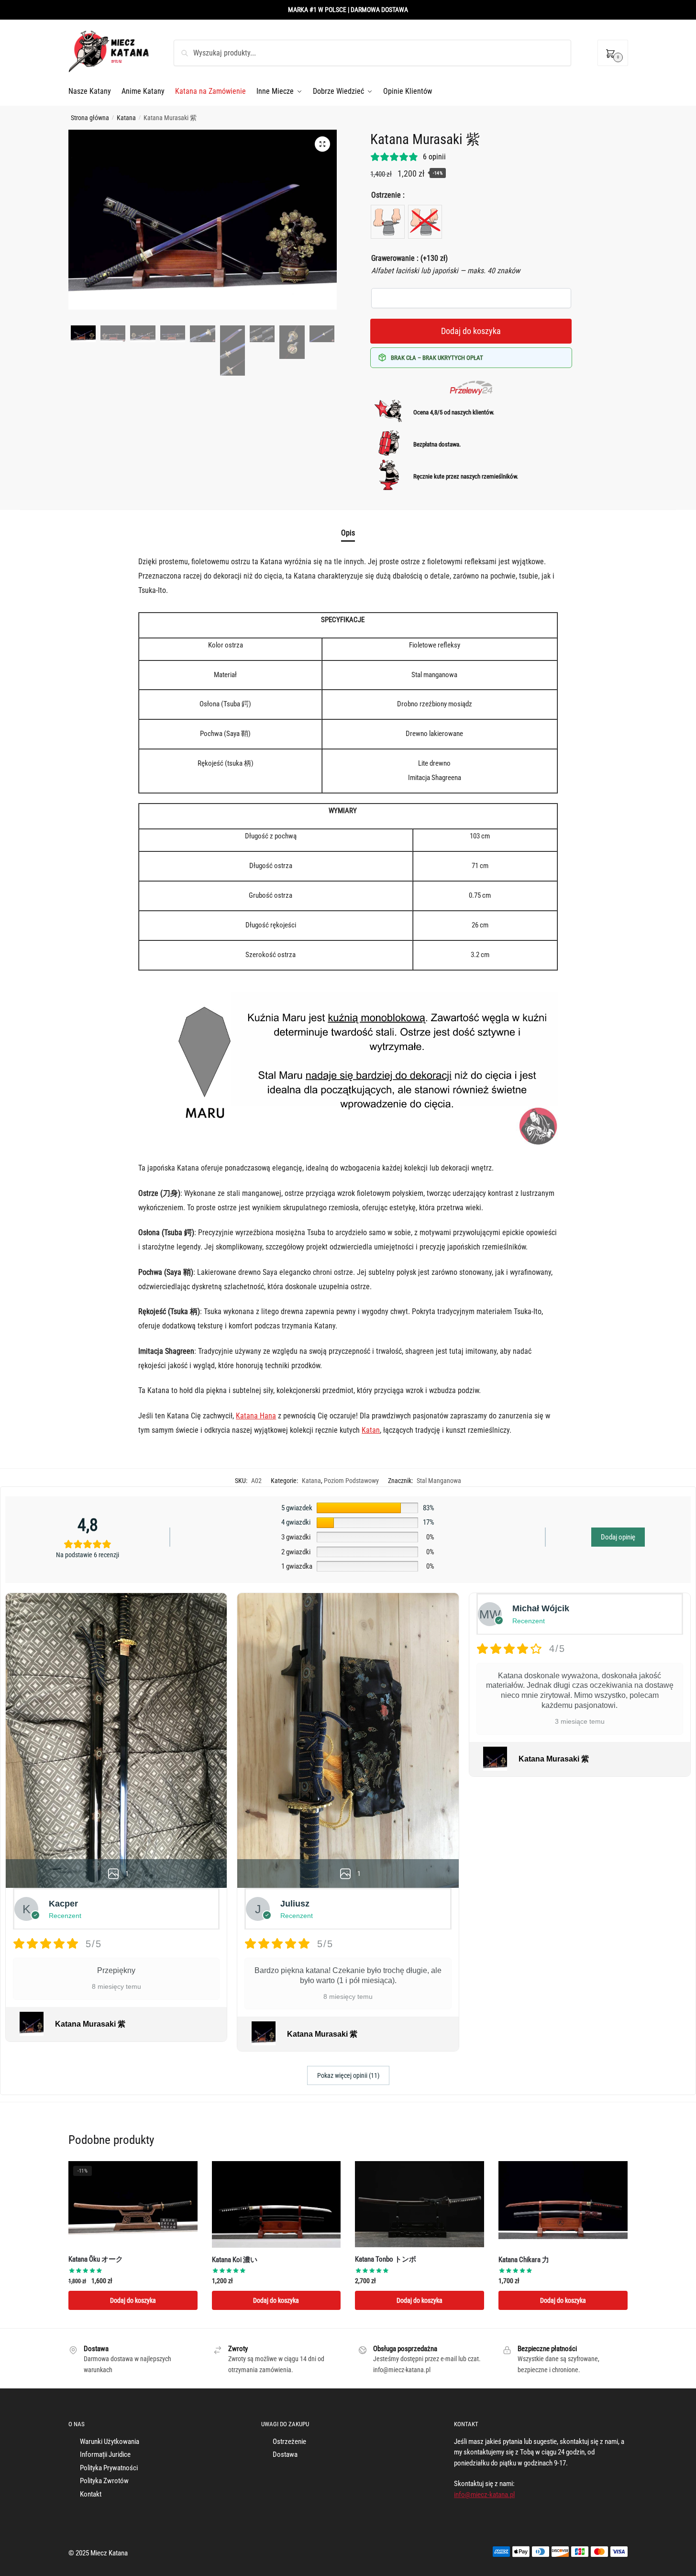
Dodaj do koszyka (471, 331)
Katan (371, 1430)
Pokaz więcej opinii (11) (348, 2075)
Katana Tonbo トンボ (386, 2259)
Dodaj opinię (618, 1537)
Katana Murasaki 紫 (90, 2024)
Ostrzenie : (388, 195)
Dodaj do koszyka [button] (133, 2300)
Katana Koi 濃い (235, 2260)
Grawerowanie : (409, 258)
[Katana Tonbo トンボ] (420, 2204)
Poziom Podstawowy (351, 1481)
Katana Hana (256, 1416)
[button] (322, 144)
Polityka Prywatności (109, 2468)
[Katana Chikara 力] (563, 2204)
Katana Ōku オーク (96, 2259)
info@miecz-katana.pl (484, 2495)
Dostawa (285, 2454)
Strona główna (90, 118)
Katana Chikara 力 (524, 2260)
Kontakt (91, 2494)
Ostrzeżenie (289, 2442)
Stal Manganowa (439, 1481)
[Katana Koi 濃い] (276, 2204)
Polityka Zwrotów (104, 2481)
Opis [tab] (348, 533)
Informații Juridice (105, 2454)
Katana (126, 118)
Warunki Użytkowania (110, 2442)
